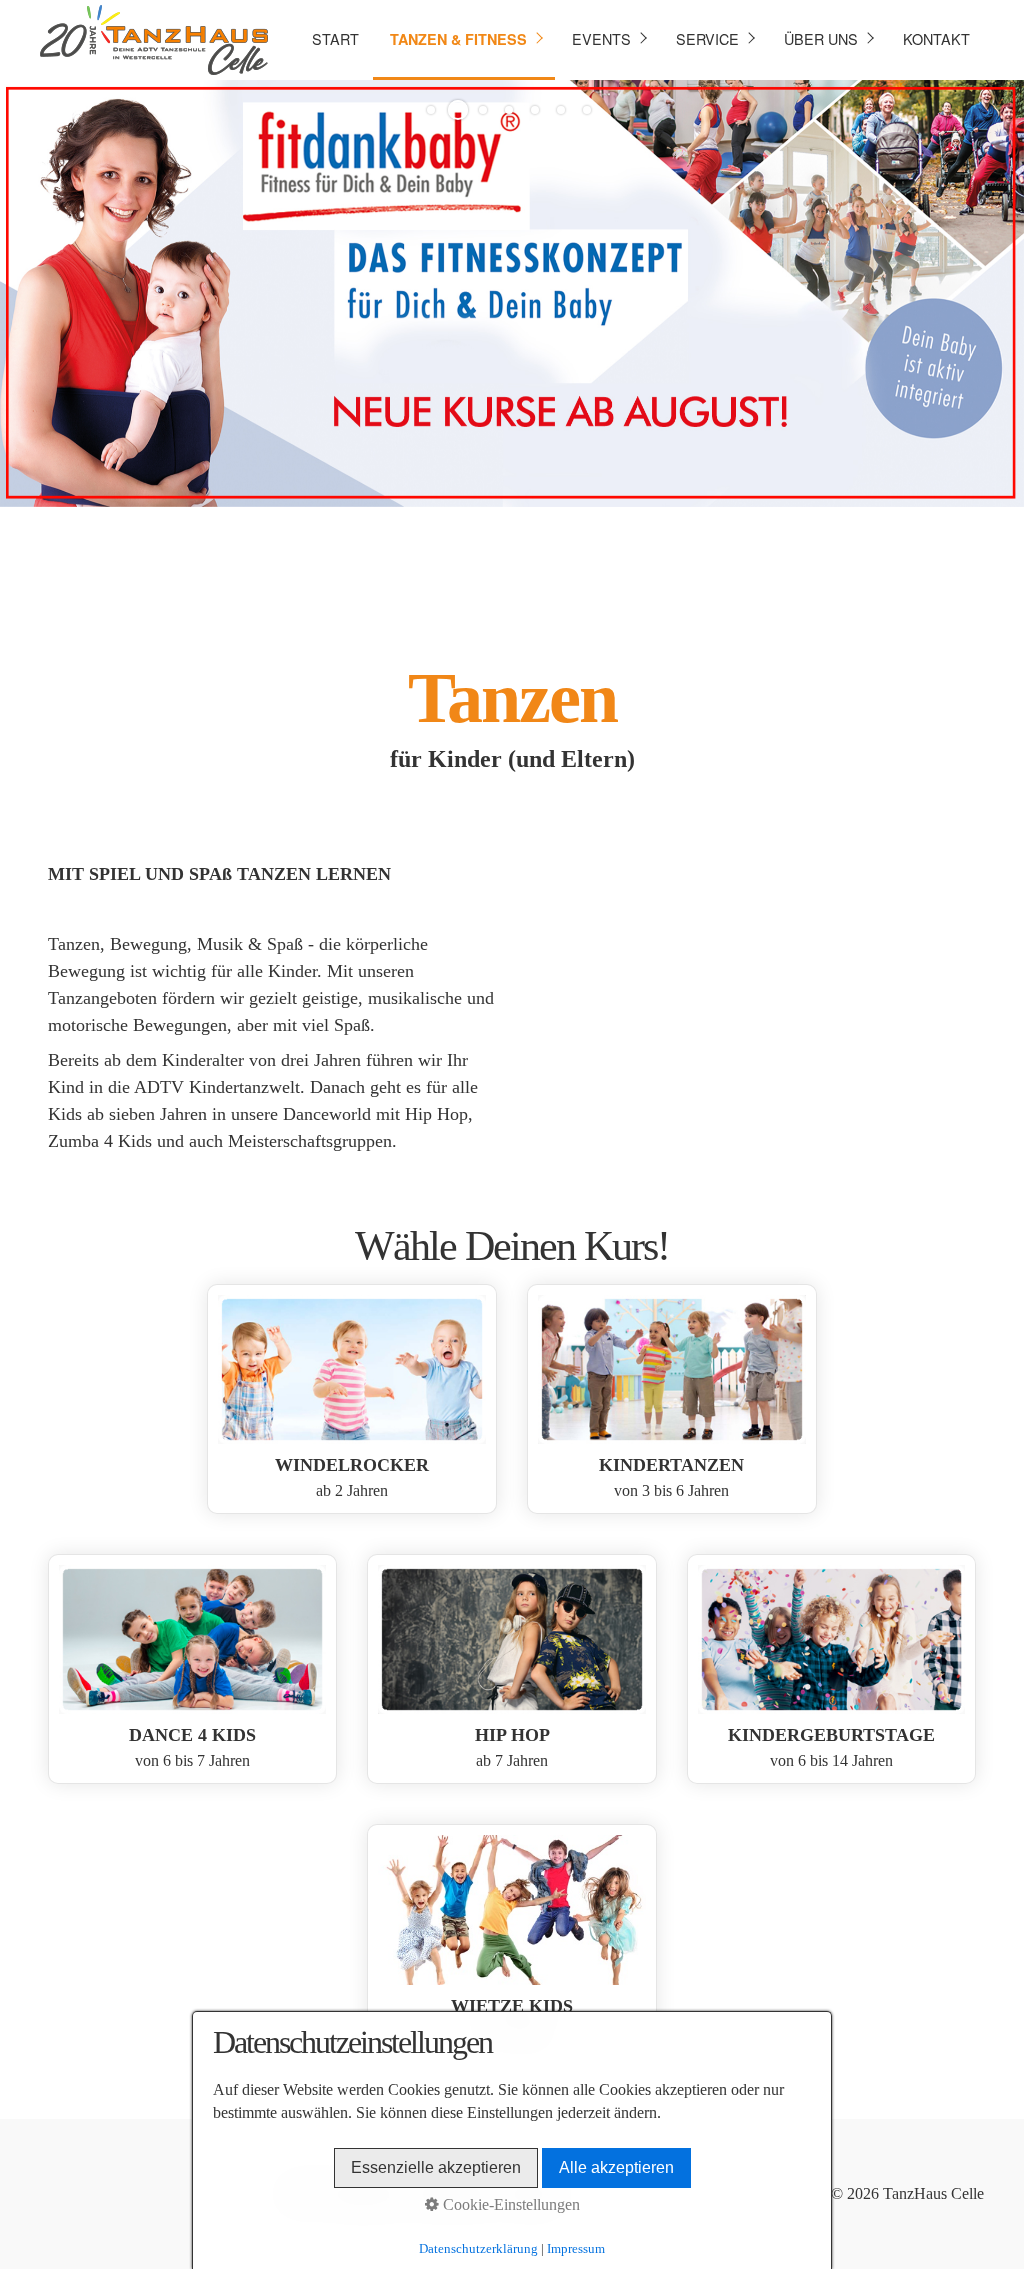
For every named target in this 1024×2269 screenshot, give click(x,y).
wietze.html (512, 1939)
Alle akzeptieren (616, 2167)
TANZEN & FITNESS (458, 39)
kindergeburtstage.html (832, 1669)
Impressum (576, 2248)
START (335, 38)
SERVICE (707, 38)
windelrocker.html (352, 1399)
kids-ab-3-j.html (672, 1399)
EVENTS (601, 38)
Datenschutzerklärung (478, 2248)
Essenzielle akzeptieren (436, 2167)
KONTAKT (936, 38)
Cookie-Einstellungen (509, 2204)
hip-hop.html (512, 1669)
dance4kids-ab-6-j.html (193, 1669)
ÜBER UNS (821, 38)
